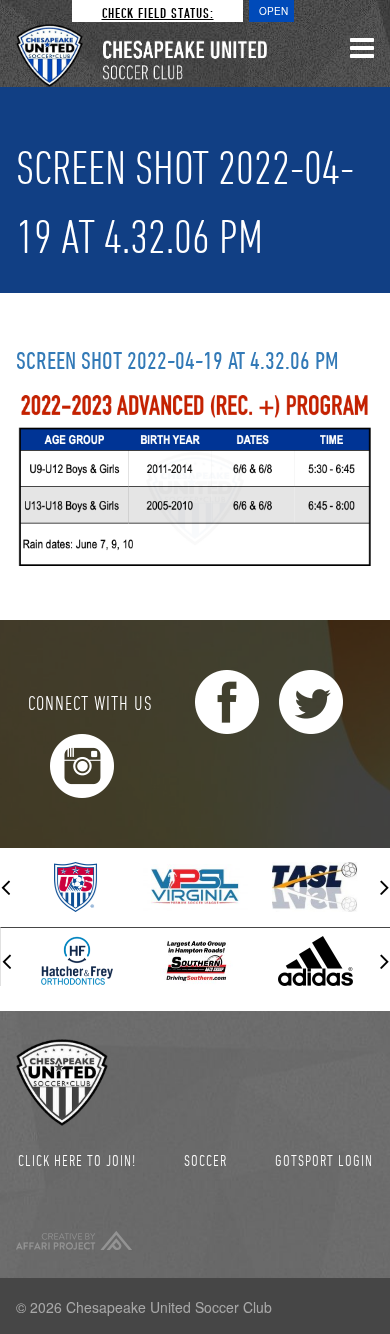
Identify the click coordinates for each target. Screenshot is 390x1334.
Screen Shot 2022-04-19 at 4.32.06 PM (177, 360)
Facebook (227, 702)
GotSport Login (324, 1160)
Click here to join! (77, 1160)
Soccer (205, 1160)
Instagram (82, 766)
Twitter (311, 702)
